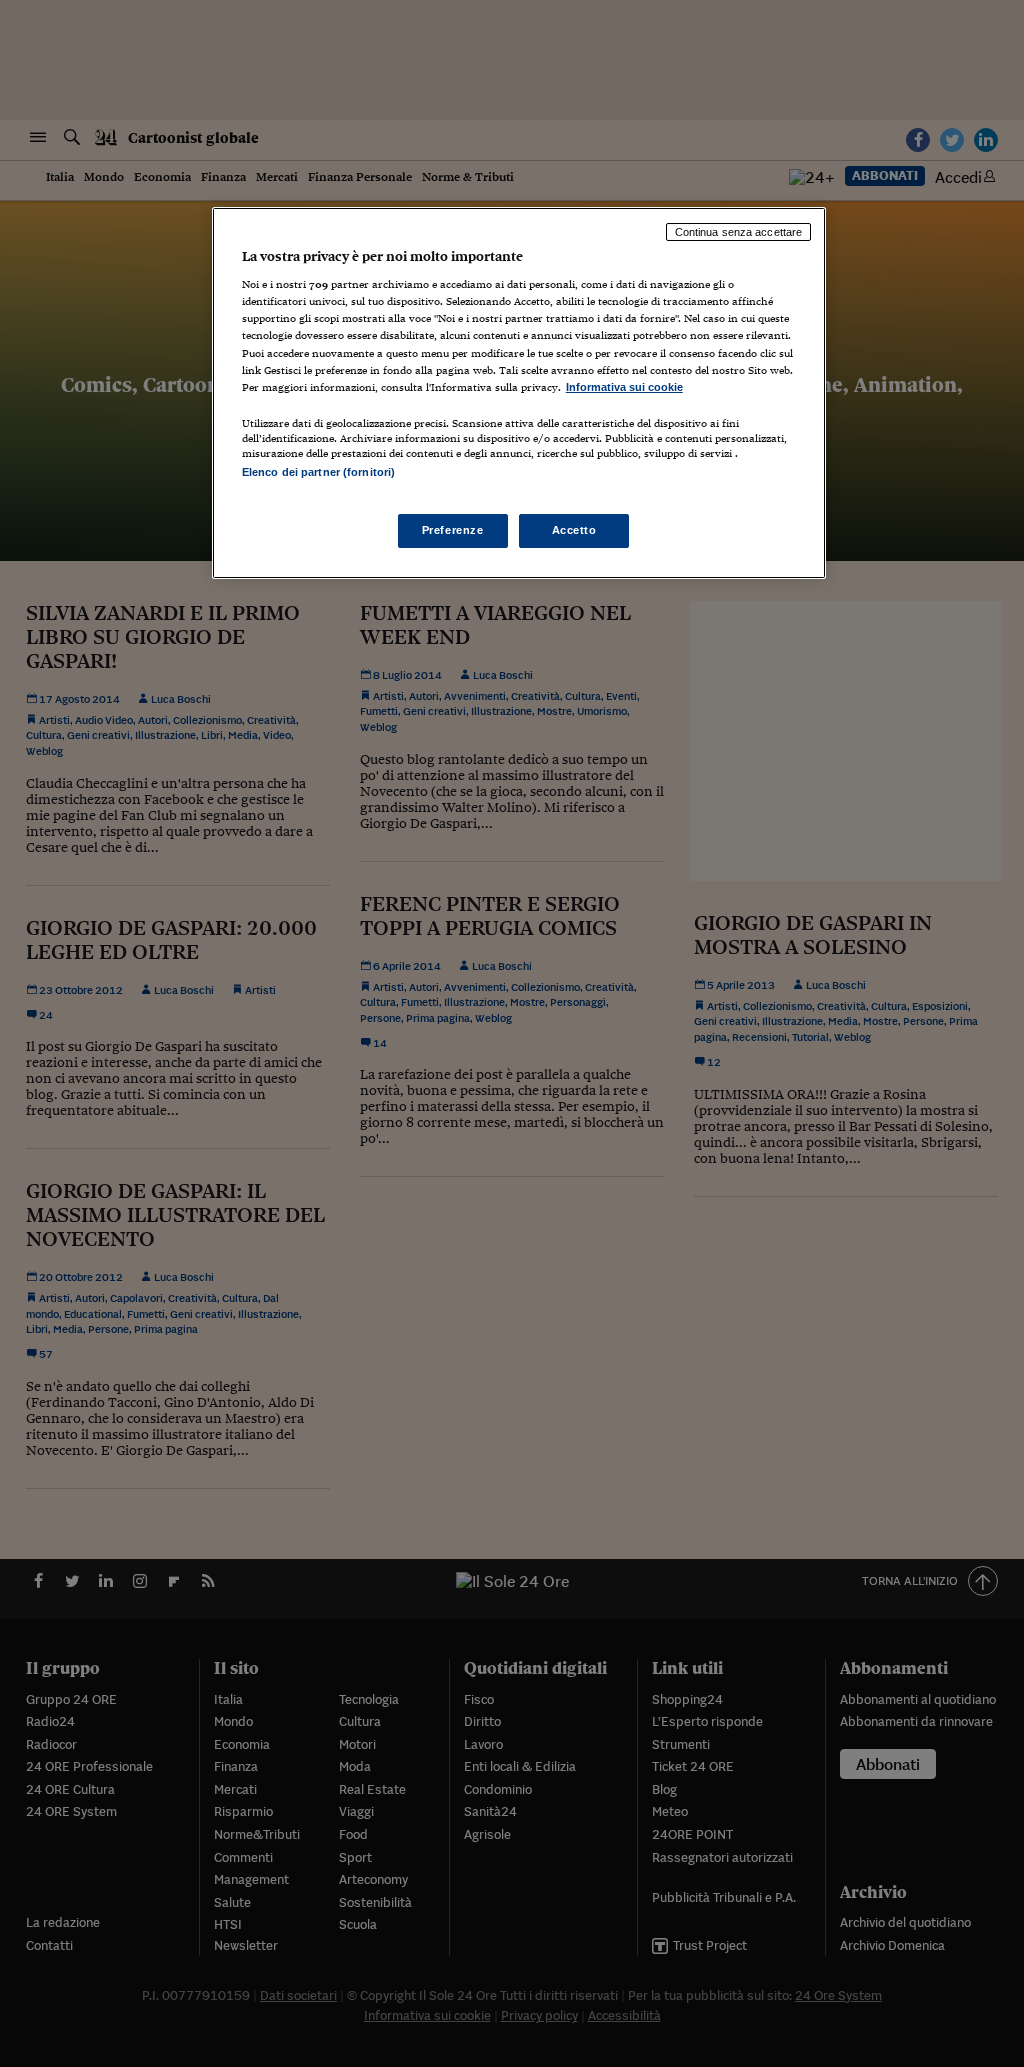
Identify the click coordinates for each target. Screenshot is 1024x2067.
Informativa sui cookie (624, 387)
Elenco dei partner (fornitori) (318, 472)
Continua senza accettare (739, 232)
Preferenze (453, 530)
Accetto (574, 530)
